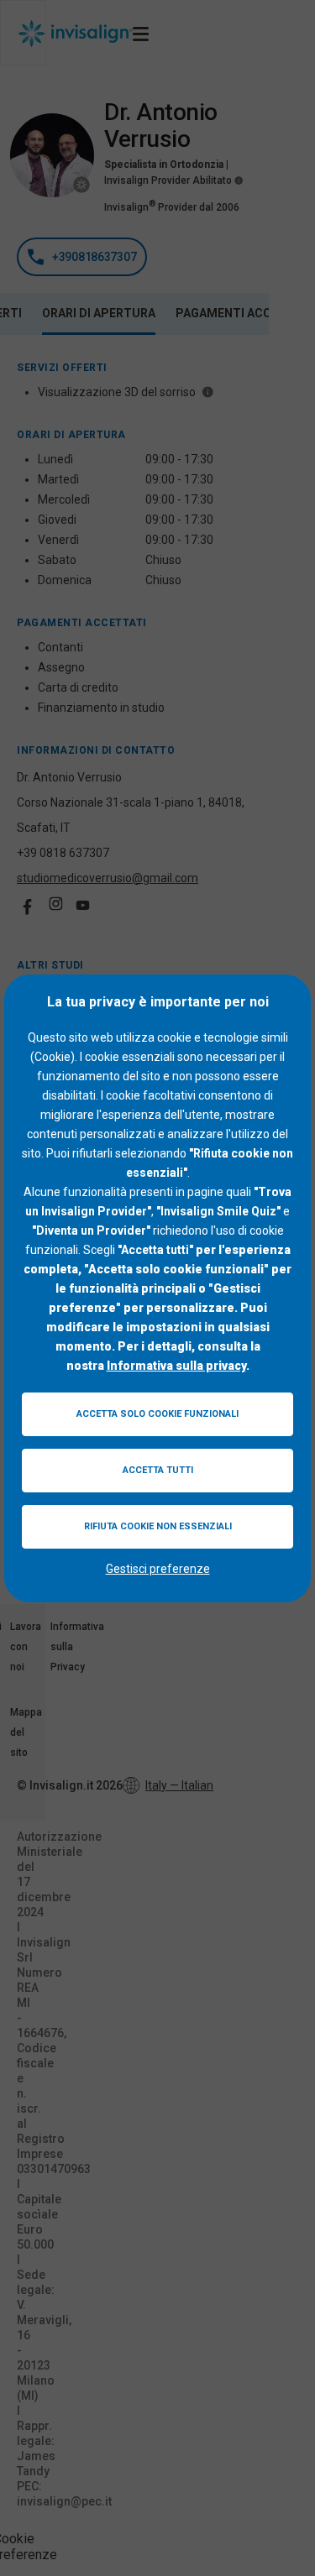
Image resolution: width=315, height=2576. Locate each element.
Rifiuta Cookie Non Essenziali (158, 1526)
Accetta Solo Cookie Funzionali (157, 1414)
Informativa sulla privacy (176, 1366)
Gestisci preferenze (158, 1569)
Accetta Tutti (158, 1470)
